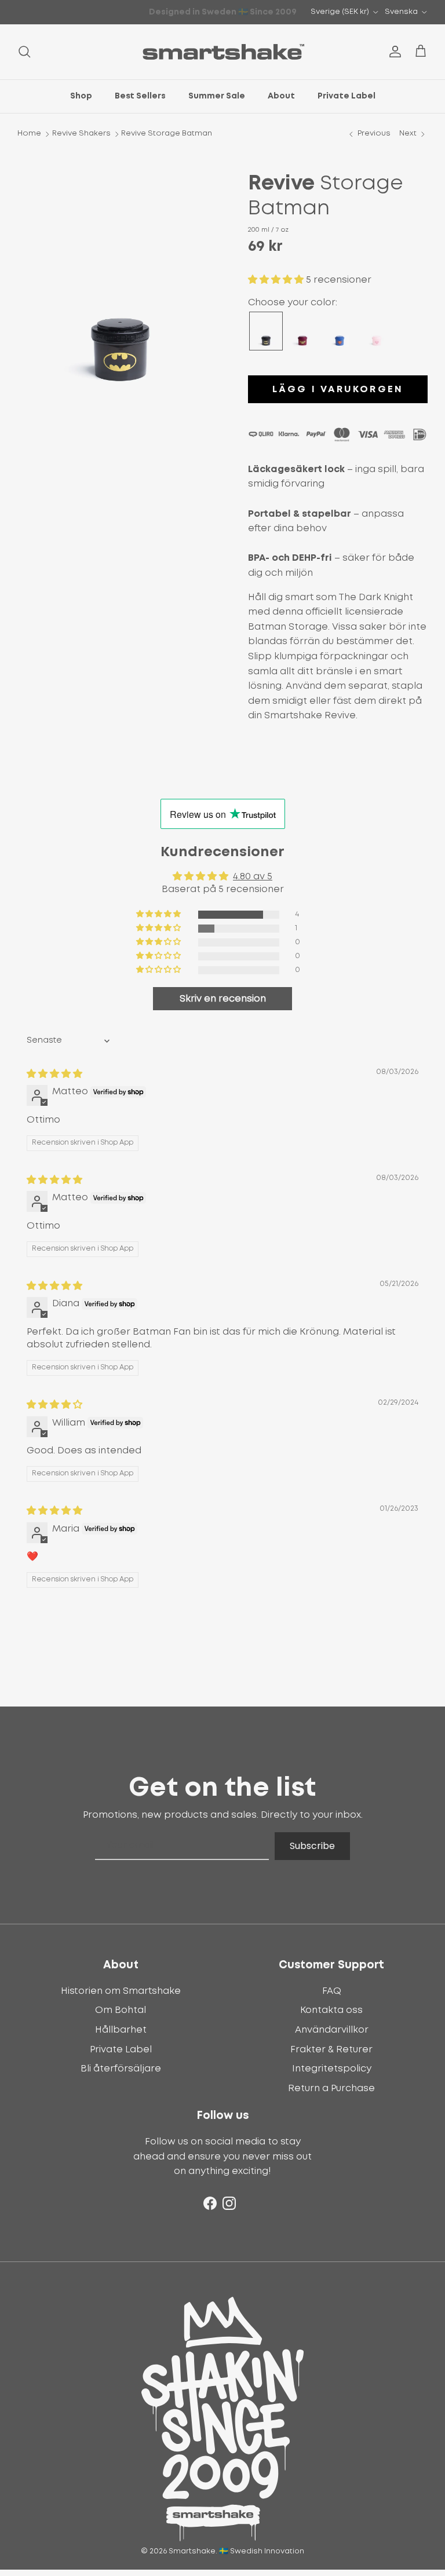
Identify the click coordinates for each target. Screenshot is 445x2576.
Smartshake (192, 2551)
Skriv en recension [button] (223, 999)
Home (29, 134)
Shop (81, 96)
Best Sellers (140, 96)
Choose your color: (293, 302)
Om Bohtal (121, 2010)
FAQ (332, 1991)
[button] (277, 280)
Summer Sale (217, 96)
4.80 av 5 (253, 876)
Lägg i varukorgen (338, 389)
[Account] (393, 52)
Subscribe (312, 1846)
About (281, 96)
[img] (54, 1074)
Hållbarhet (121, 2030)
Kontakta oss (331, 2010)
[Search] (24, 52)
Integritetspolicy (332, 2069)
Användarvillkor (332, 2030)
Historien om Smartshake (121, 1991)
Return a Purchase (331, 2088)
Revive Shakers (81, 134)
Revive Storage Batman (167, 134)
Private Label (346, 96)
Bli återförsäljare (121, 2069)
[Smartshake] (223, 52)
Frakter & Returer (331, 2049)
